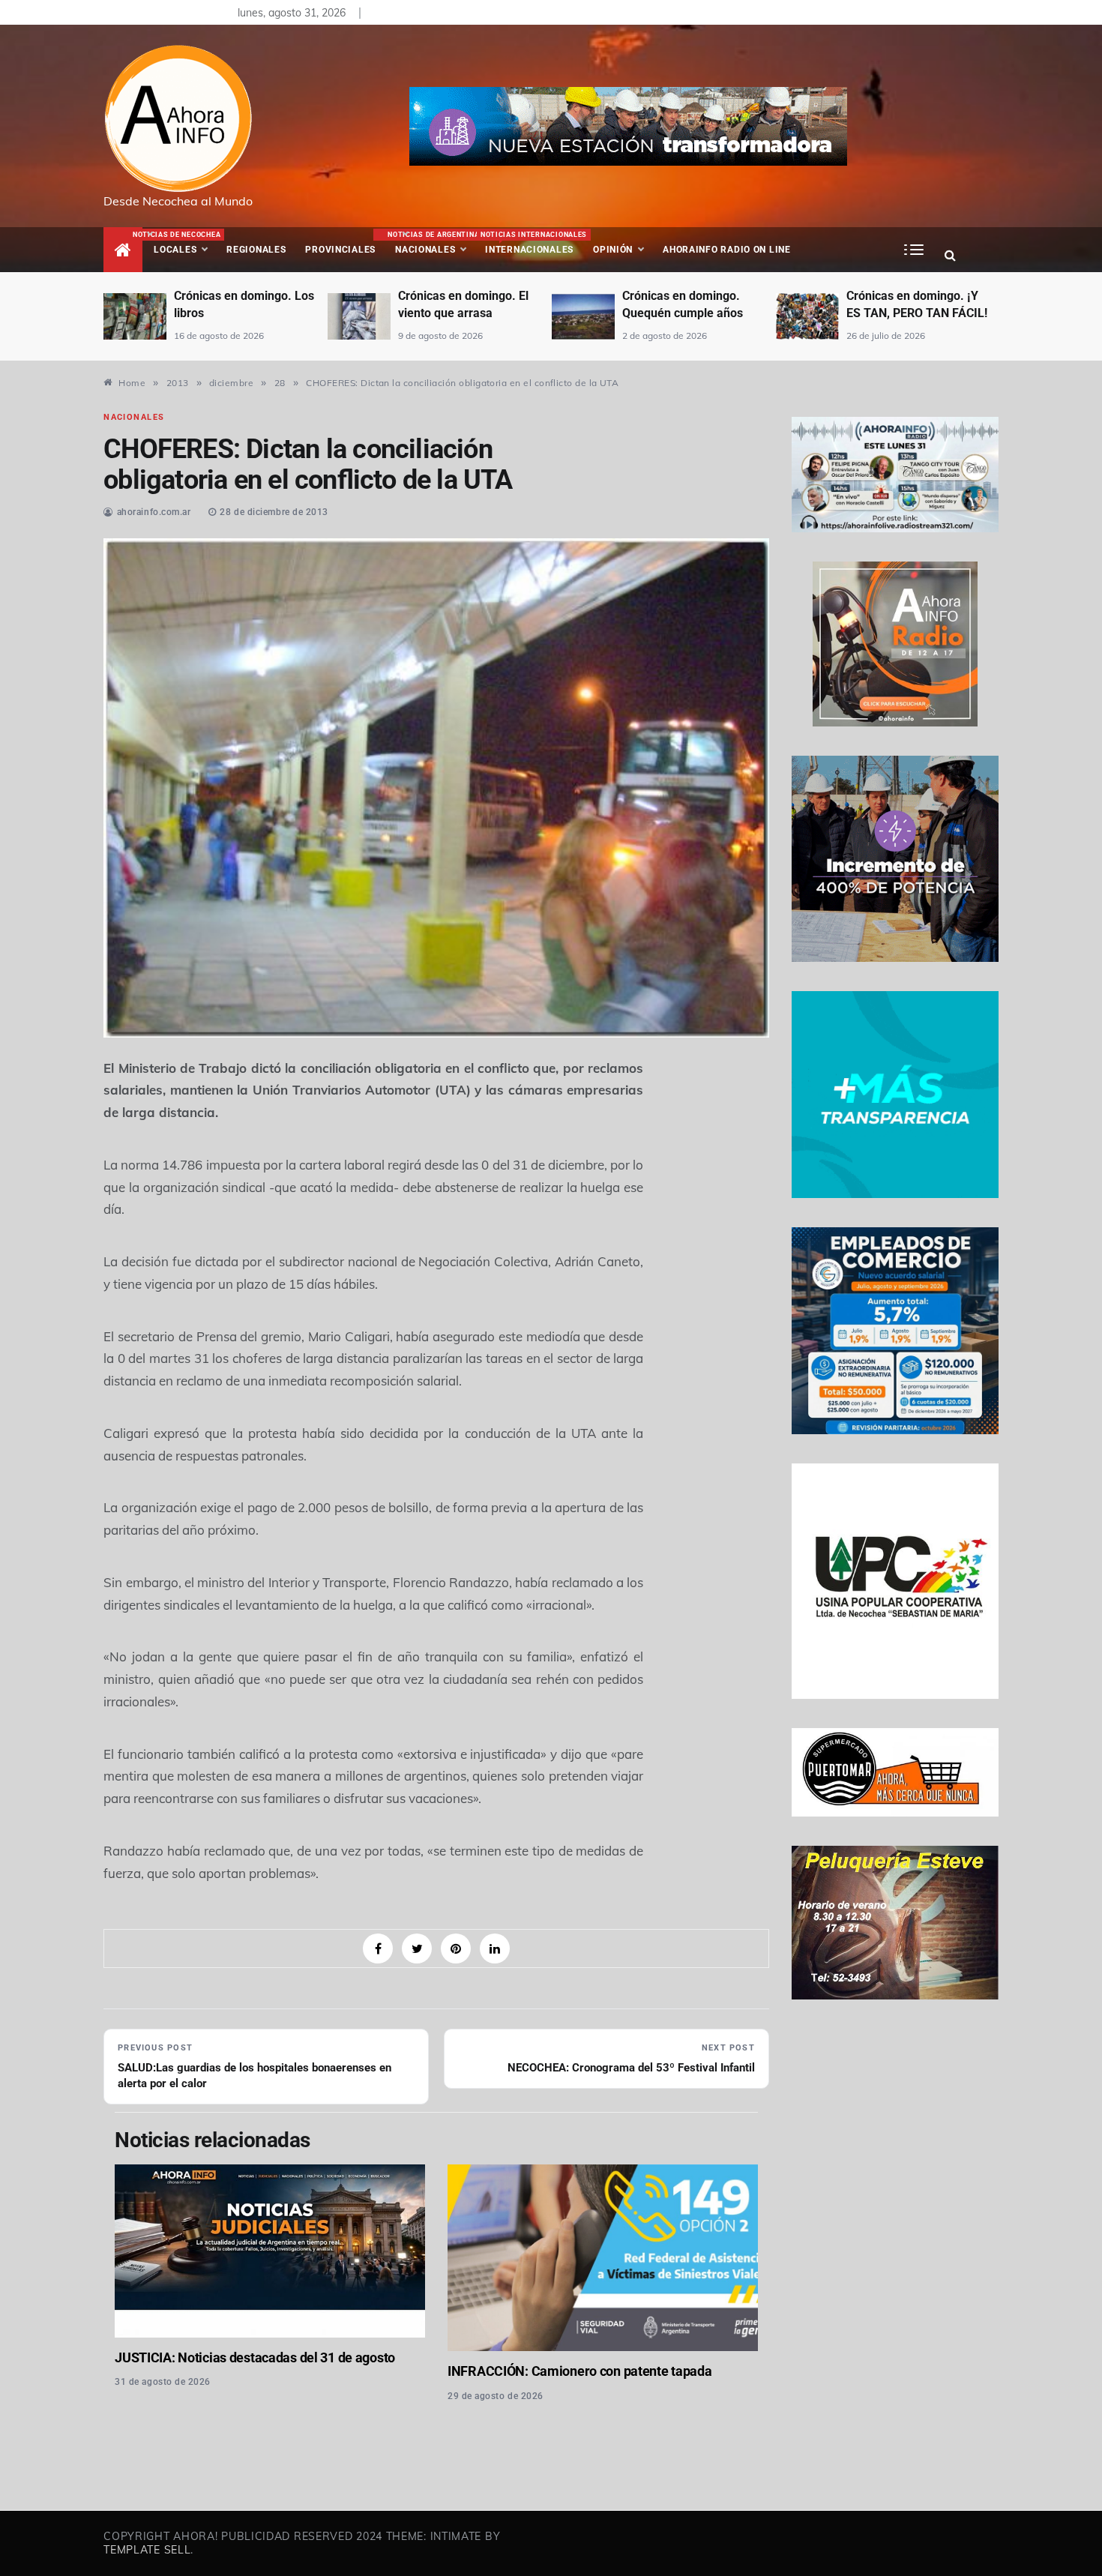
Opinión (613, 250)
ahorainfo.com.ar (154, 512)
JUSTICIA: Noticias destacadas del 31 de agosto (255, 2357)
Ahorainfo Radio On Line (727, 250)
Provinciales (340, 250)
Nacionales (431, 243)
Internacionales (532, 243)
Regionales (256, 250)
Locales (185, 243)
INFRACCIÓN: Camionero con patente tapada (579, 2371)
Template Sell (147, 2550)
